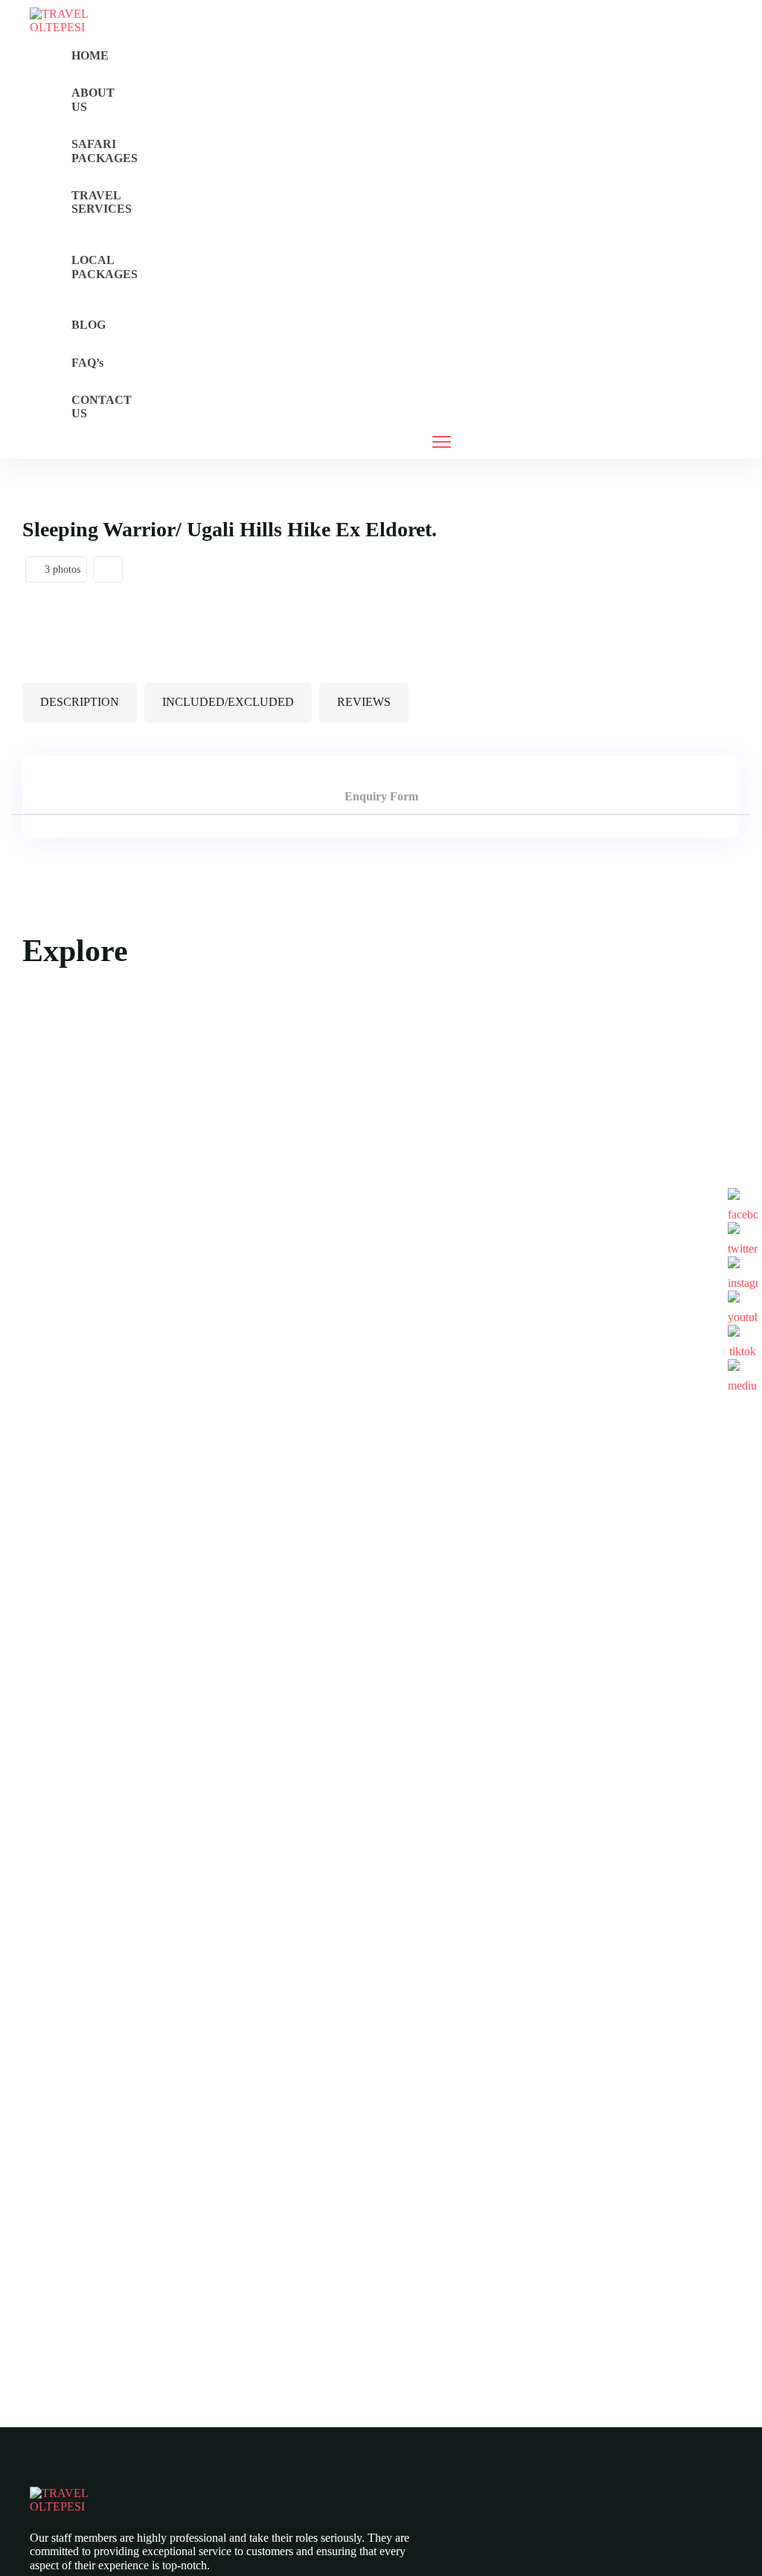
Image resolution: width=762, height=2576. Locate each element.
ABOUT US (93, 99)
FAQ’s (87, 363)
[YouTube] (743, 1305)
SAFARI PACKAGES (105, 151)
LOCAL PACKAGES (105, 267)
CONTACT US (102, 407)
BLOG (89, 325)
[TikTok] (743, 1340)
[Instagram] (743, 1271)
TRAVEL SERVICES (102, 202)
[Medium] (743, 1374)
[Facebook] (743, 1203)
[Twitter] (743, 1237)
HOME (90, 55)
